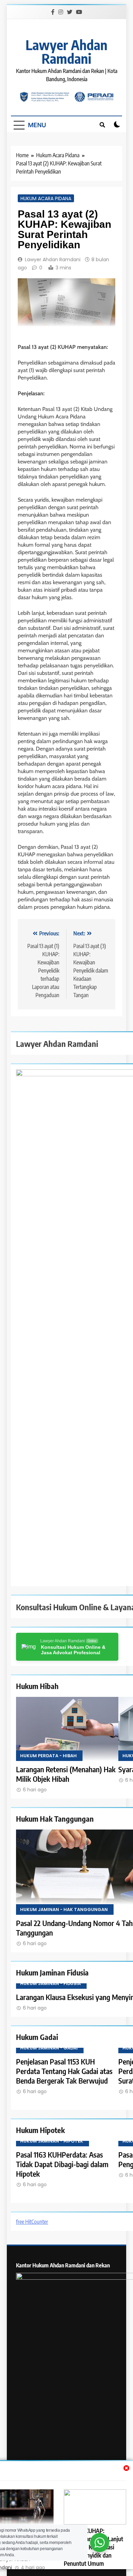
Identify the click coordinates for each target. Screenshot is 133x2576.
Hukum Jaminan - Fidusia (50, 1983)
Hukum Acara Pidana (46, 198)
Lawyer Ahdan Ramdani (66, 51)
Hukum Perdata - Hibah (48, 1756)
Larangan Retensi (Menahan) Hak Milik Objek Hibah (66, 1774)
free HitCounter (32, 2174)
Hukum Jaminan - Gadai (49, 2048)
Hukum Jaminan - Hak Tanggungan (64, 1909)
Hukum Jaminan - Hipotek (52, 2122)
